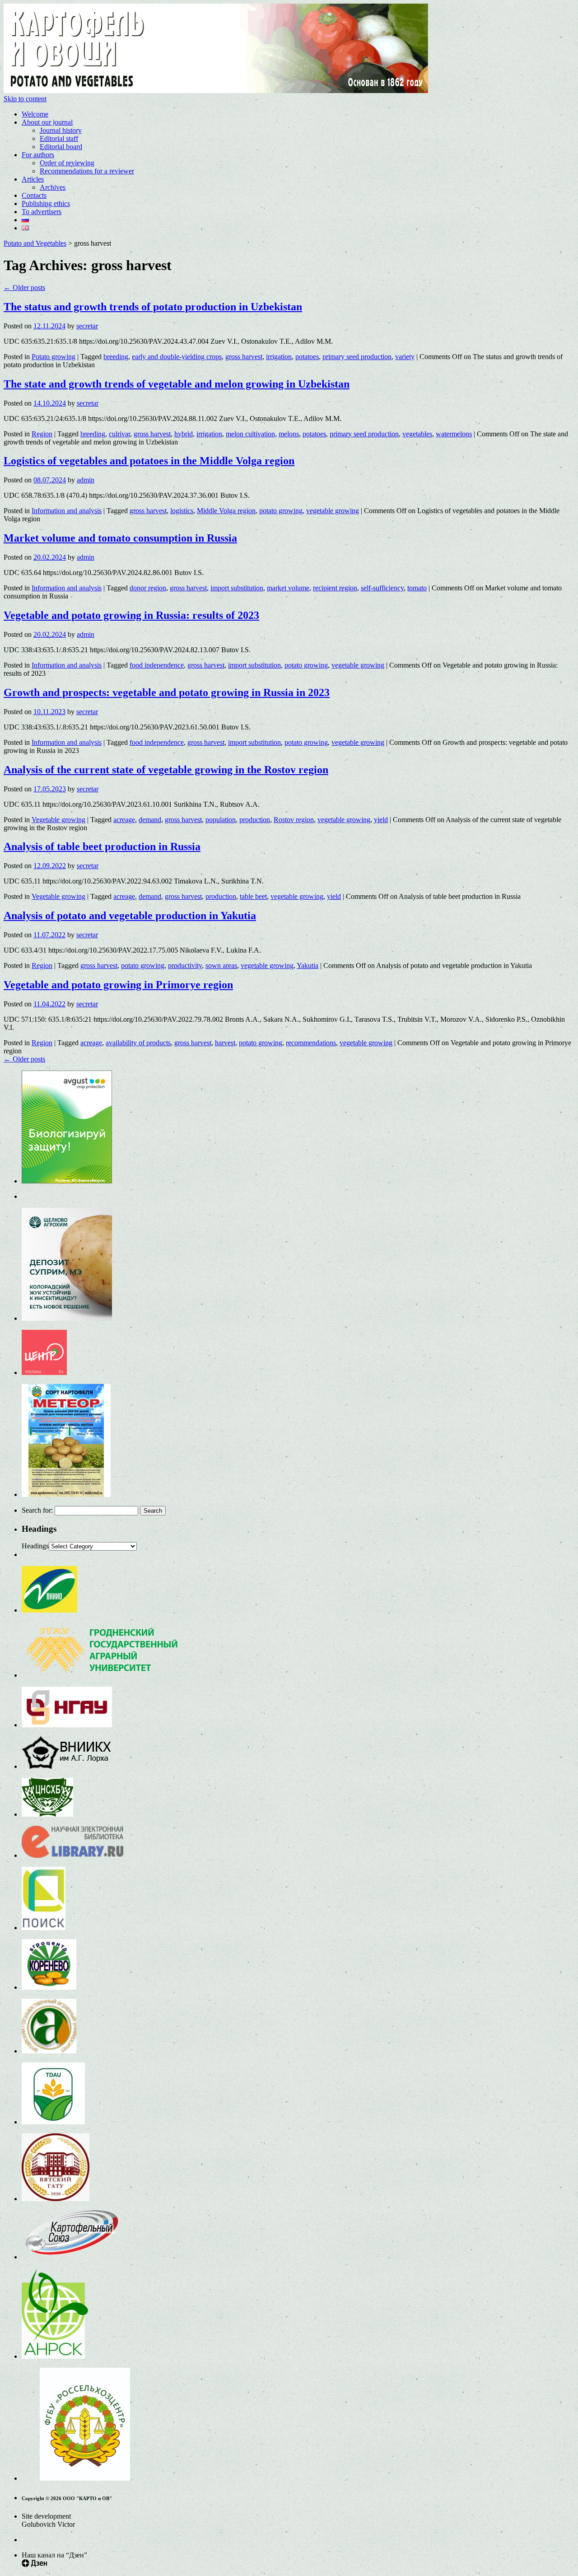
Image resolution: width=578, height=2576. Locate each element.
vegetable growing (333, 511)
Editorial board (61, 147)
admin (86, 480)
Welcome (35, 114)
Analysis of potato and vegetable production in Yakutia (130, 916)
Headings (35, 1546)
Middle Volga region (226, 511)
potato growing (281, 511)
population (221, 820)
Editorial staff (59, 138)
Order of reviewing (67, 163)
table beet (253, 896)
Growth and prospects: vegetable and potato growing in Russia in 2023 (167, 692)
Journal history (61, 130)
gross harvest (244, 357)
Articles (33, 179)
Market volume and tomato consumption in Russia (120, 538)
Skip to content (25, 99)
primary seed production (357, 357)
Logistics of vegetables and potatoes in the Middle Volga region (149, 461)
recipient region (335, 588)
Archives (53, 187)
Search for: (37, 1510)
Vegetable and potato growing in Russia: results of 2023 (131, 615)
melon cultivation (250, 434)
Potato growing (54, 357)
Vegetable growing (58, 820)
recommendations (311, 1043)
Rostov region (294, 820)
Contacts (34, 195)
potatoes (307, 357)
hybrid (184, 434)
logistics (182, 511)
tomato (417, 588)
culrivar (119, 434)
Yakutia (308, 965)
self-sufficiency (382, 588)
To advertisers (42, 212)
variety (405, 357)
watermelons (454, 434)
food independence (157, 665)
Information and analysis (67, 511)
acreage (124, 820)
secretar (87, 326)
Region (42, 434)
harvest (225, 1043)
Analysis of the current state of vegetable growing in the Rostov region (166, 770)
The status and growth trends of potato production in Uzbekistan (153, 307)
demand (150, 820)
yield (381, 820)
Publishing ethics (46, 203)
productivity (185, 965)
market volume (288, 588)
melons (289, 434)
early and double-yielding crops (177, 357)
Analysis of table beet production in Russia (102, 846)
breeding (116, 357)
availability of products (138, 1043)
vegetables (417, 434)
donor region (148, 588)
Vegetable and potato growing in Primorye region (118, 985)
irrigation (279, 357)
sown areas (221, 965)
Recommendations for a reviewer (87, 171)
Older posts (24, 288)
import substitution (237, 588)
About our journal (47, 122)
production (255, 820)
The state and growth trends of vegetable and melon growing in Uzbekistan (177, 384)
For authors (38, 155)
